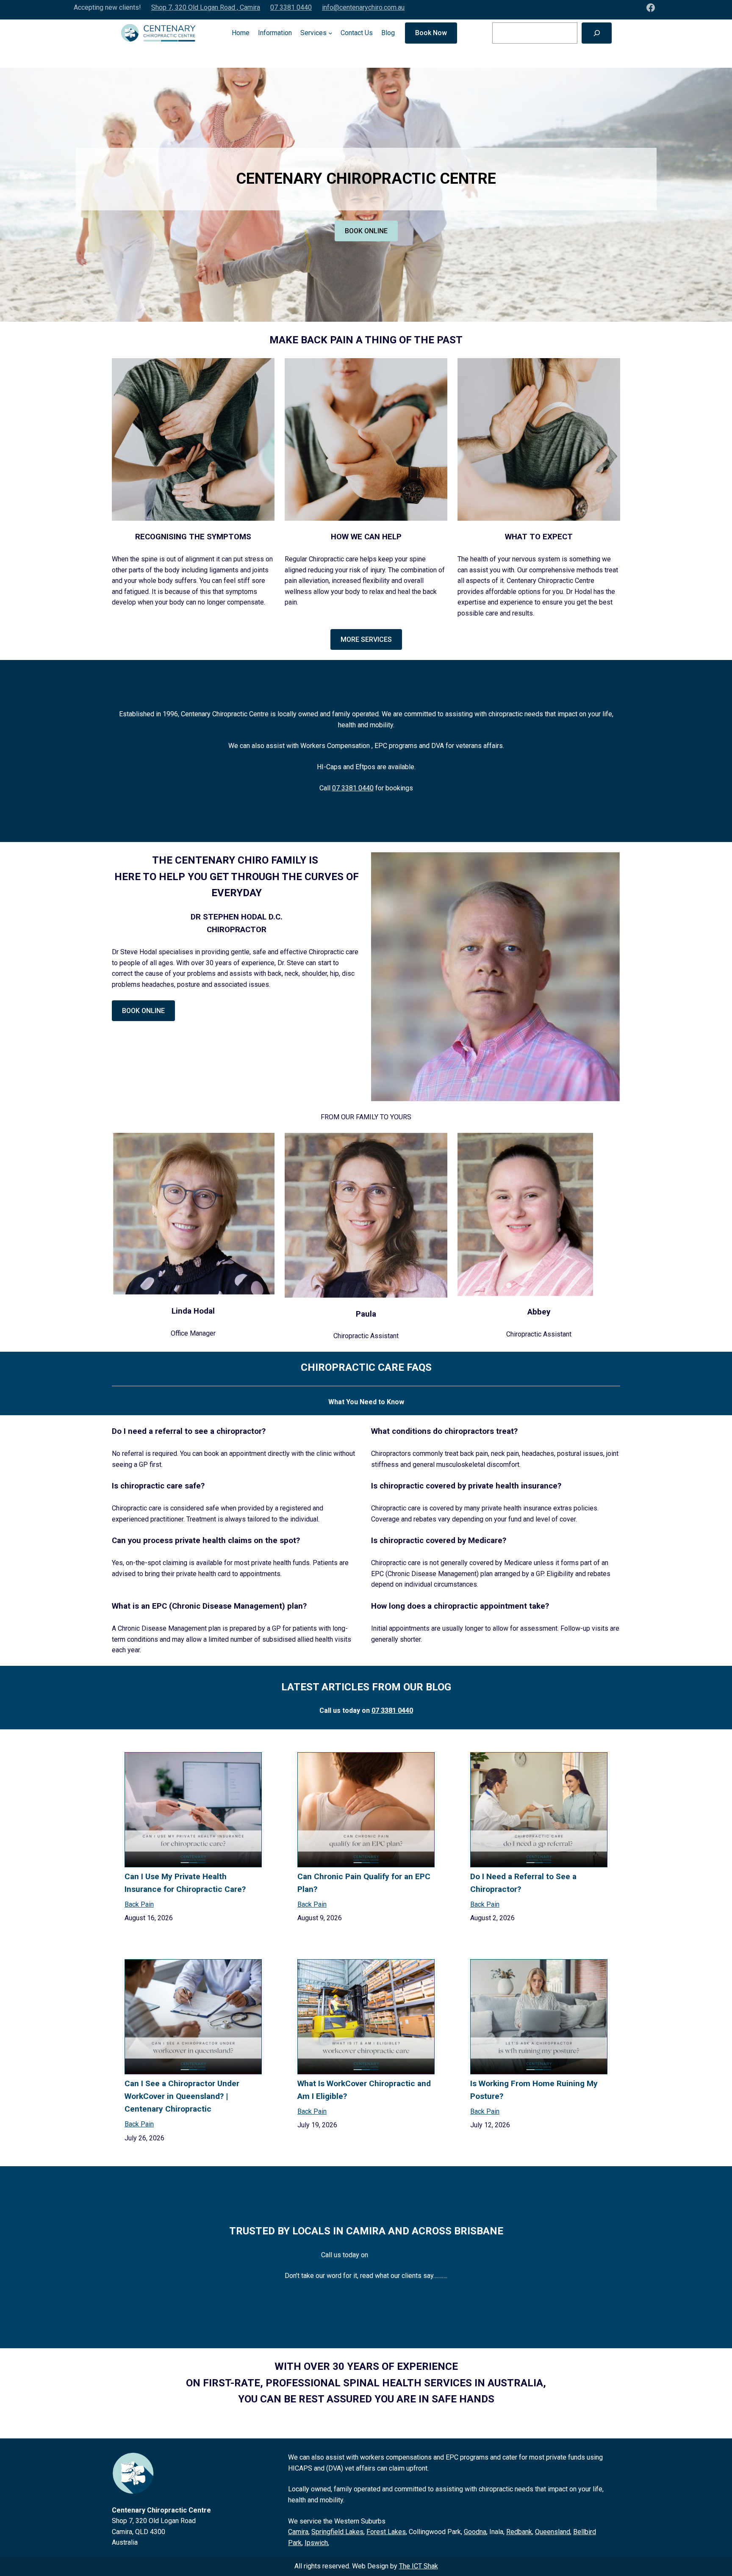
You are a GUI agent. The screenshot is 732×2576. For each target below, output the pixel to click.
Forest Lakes (386, 2532)
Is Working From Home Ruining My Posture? (534, 2090)
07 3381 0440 (291, 7)
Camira (298, 2532)
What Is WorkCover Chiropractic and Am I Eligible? (364, 2090)
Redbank (519, 2532)
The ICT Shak (419, 2566)
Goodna (475, 2532)
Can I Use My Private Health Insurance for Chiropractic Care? (185, 1883)
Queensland (553, 2532)
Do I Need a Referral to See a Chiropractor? (523, 1883)
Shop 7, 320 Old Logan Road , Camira (206, 7)
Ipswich (316, 2543)
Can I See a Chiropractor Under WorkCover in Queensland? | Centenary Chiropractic (182, 2096)
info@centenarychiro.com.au (363, 7)
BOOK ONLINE (366, 231)
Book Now (431, 33)
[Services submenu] (330, 33)
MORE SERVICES (366, 639)
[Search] (597, 33)
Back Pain (139, 1904)
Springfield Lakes (337, 2532)
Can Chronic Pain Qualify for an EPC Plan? (364, 1883)
